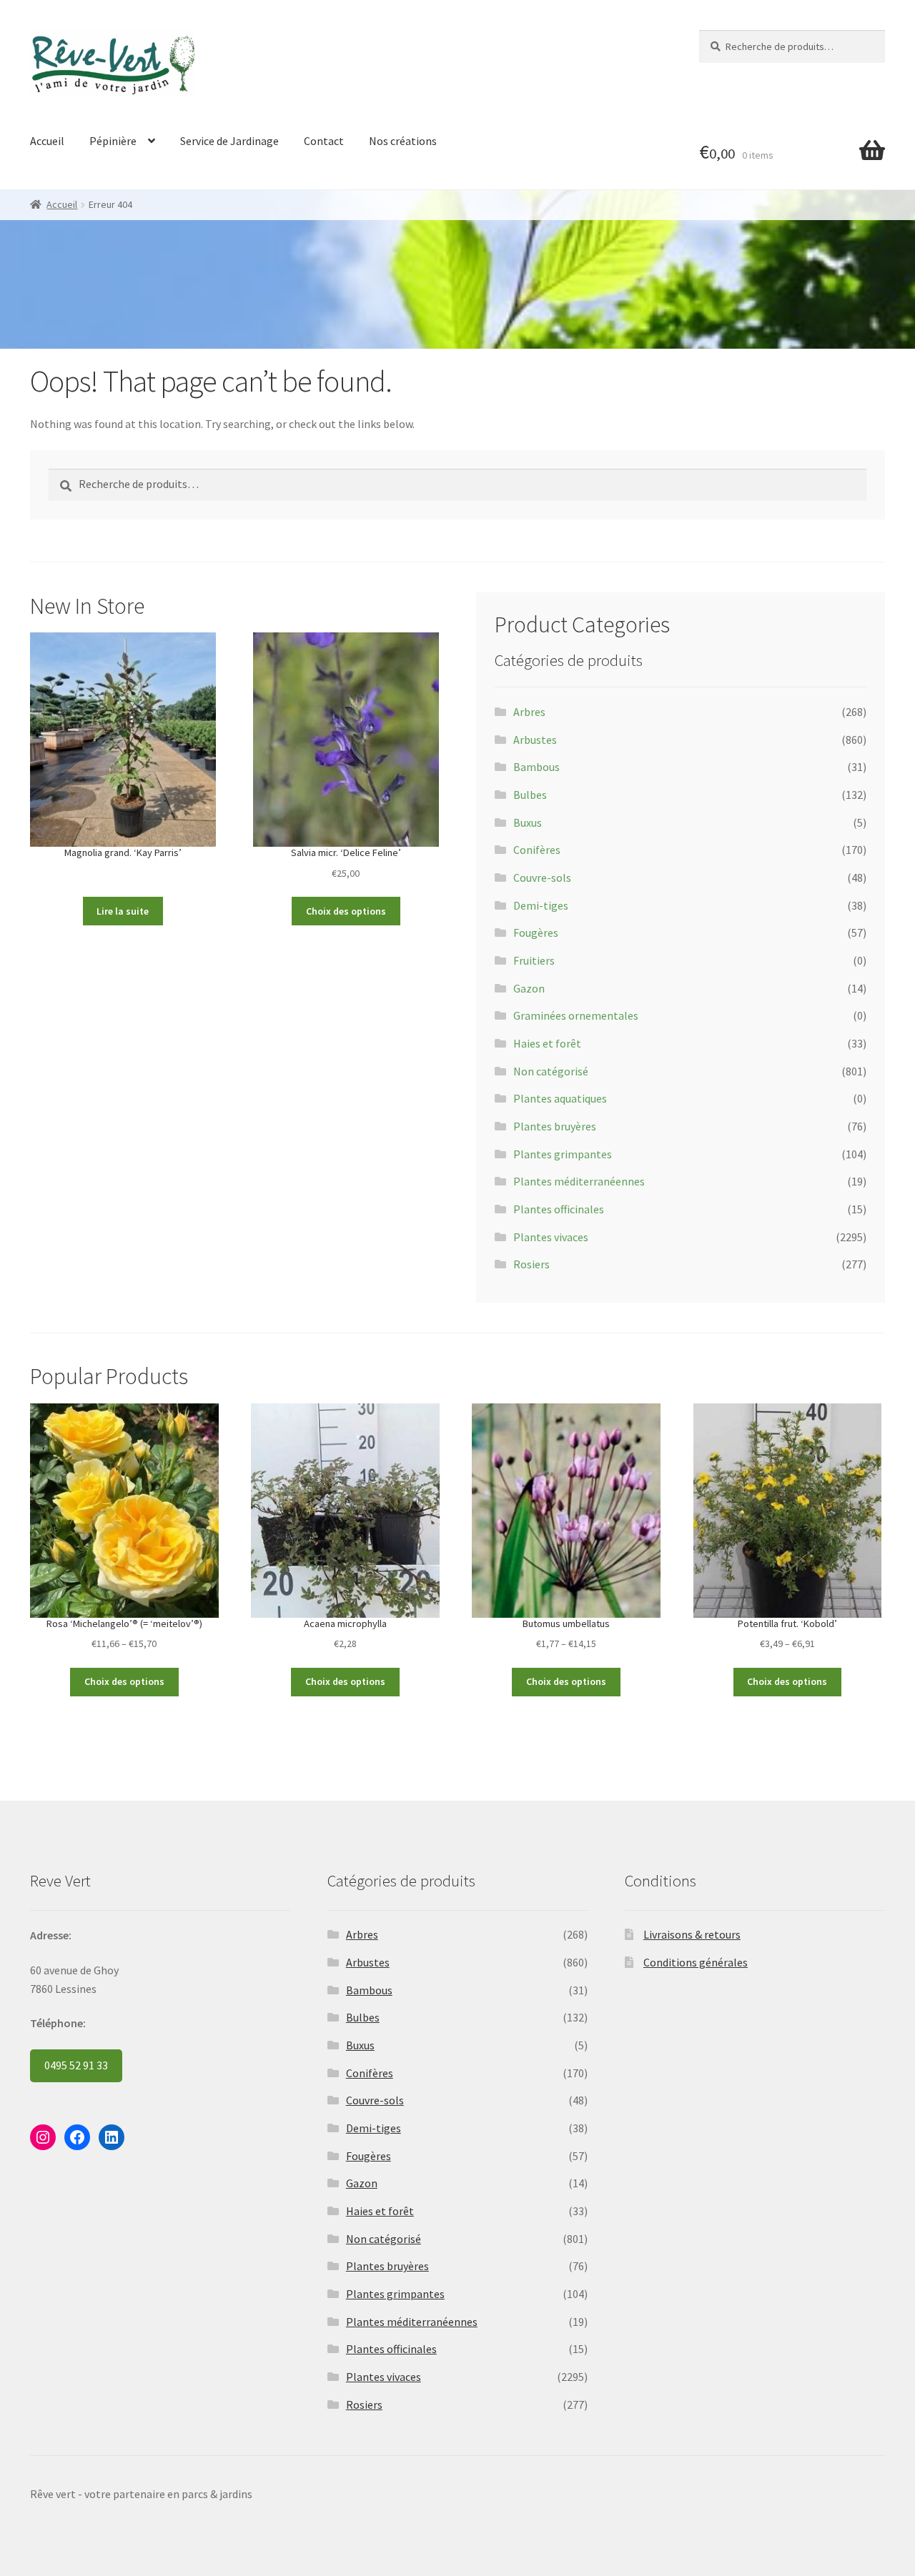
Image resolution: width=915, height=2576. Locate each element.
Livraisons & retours (692, 1934)
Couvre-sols (542, 877)
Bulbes (530, 795)
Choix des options (346, 911)
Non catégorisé (551, 1071)
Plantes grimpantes (563, 1154)
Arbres (529, 712)
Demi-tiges (541, 905)
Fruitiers (534, 960)
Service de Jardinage (229, 141)
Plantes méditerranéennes (579, 1181)
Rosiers (531, 1264)
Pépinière (113, 141)
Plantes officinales (559, 1209)
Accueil (47, 141)
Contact (324, 141)
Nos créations (403, 141)
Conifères (537, 850)
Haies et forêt (547, 1043)
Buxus (528, 822)
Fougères (536, 933)
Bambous (536, 767)
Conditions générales (696, 1962)
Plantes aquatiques (560, 1098)
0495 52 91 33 (76, 2065)
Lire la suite (123, 911)
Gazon (529, 988)
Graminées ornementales (576, 1015)
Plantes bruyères (555, 1126)
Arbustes (535, 740)
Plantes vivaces (551, 1237)
